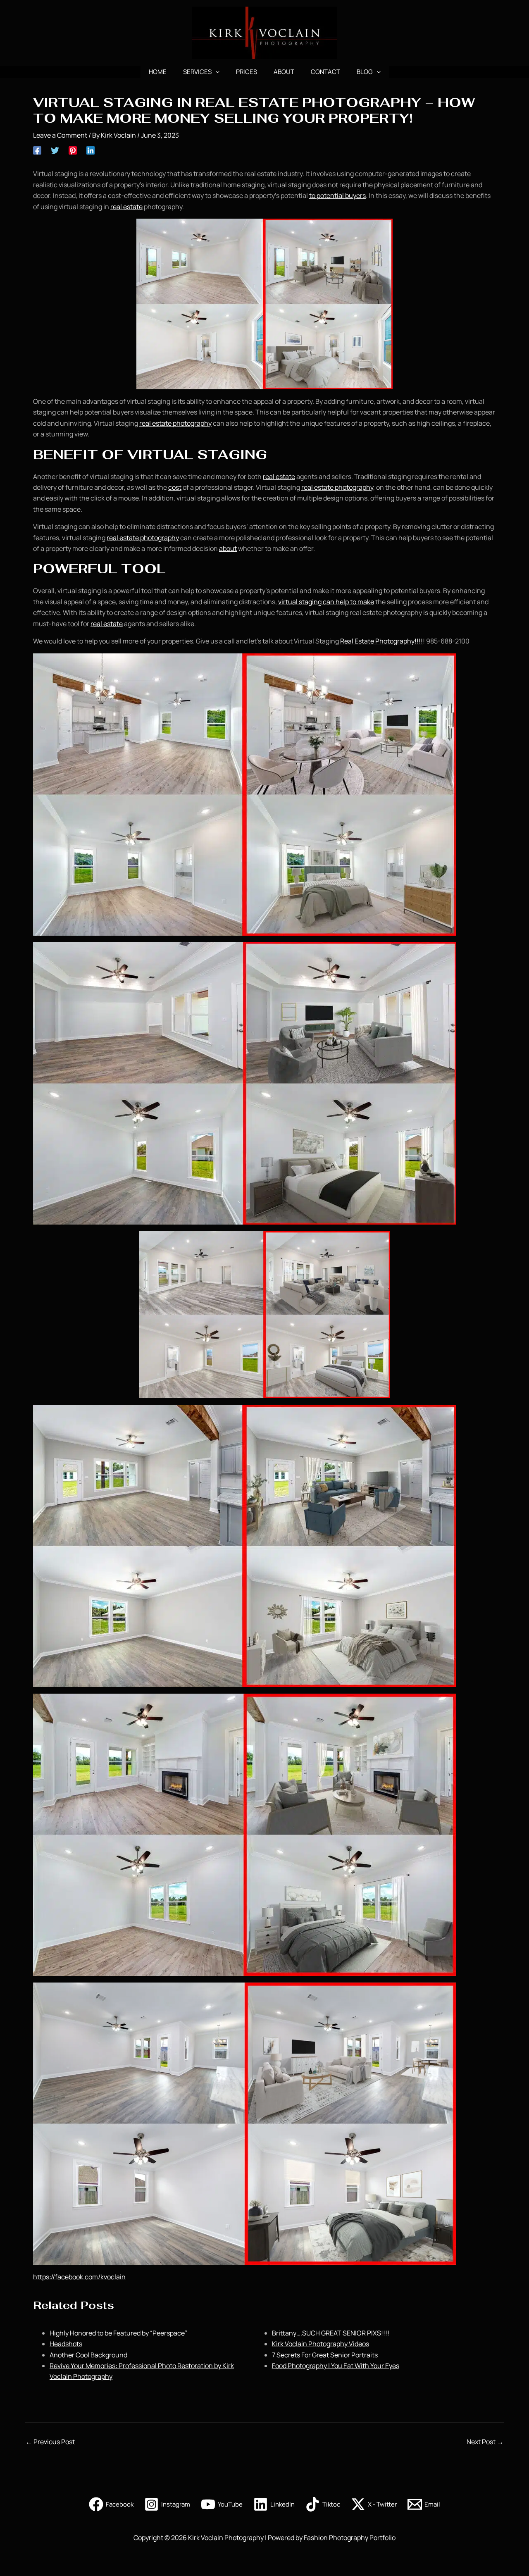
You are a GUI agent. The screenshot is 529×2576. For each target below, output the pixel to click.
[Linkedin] (91, 150)
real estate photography (175, 423)
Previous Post (50, 2442)
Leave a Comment (60, 135)
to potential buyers (337, 195)
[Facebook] (37, 150)
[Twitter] (55, 150)
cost (175, 487)
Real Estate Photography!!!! (381, 641)
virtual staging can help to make (326, 602)
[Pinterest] (73, 150)
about (228, 548)
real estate (126, 207)
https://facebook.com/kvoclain (79, 2277)
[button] (216, 72)
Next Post (485, 2442)
